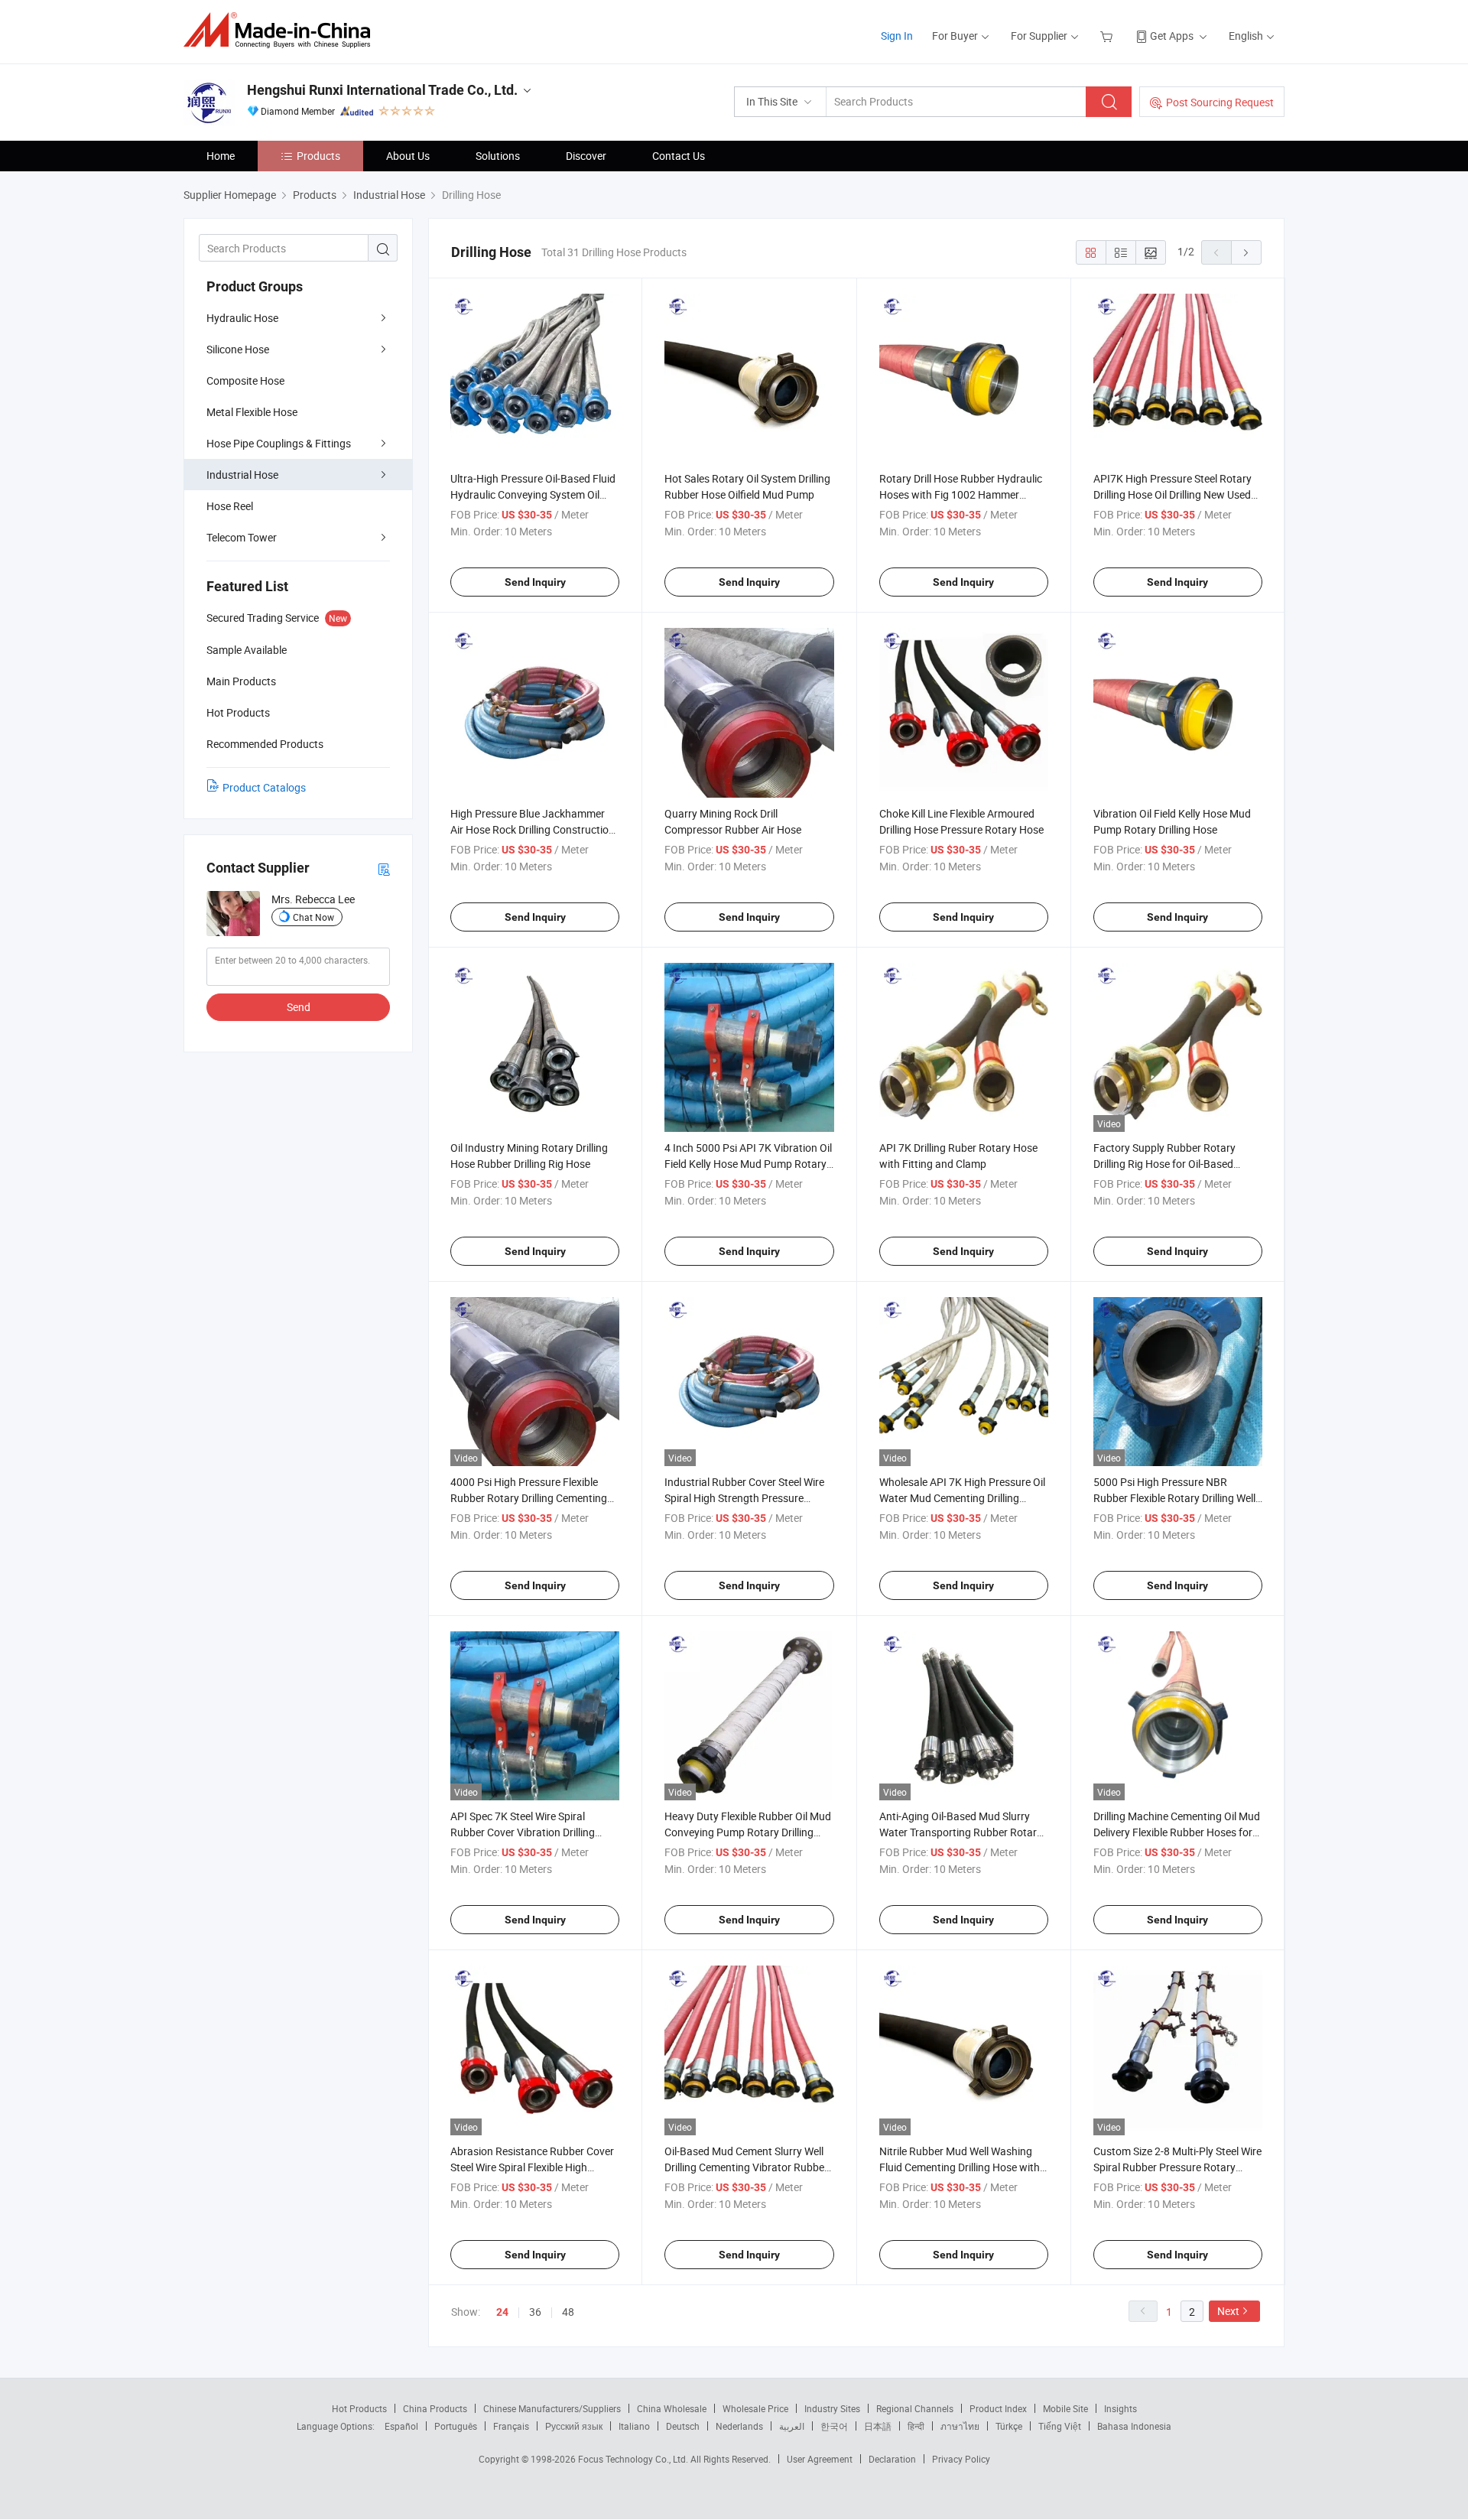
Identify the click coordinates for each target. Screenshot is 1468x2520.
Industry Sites (832, 2408)
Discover (586, 156)
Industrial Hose (242, 475)
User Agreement (820, 2459)
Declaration (892, 2459)
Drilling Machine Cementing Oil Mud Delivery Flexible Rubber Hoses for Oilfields (1177, 1832)
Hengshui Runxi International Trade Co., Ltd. (382, 90)
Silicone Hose (238, 349)
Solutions (498, 156)
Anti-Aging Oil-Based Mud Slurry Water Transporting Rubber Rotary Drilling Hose (961, 1832)
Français (511, 2426)
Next (1228, 2311)
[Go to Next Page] (1246, 252)
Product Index (998, 2408)
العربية (792, 2426)
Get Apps (1172, 36)
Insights (1120, 2408)
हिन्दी (916, 2426)
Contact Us (679, 156)
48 (568, 2312)
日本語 (878, 2426)
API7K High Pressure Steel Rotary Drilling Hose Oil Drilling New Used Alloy (1172, 494)
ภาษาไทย (960, 2426)
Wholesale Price (755, 2408)
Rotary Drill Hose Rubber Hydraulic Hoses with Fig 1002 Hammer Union (961, 494)
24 (502, 2312)
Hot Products (359, 2408)
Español (401, 2426)
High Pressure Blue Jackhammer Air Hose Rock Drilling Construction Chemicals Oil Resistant (533, 829)
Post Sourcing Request (1220, 102)
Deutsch (683, 2426)
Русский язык (574, 2426)
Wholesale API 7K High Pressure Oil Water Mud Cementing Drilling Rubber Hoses (962, 1498)
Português (456, 2426)
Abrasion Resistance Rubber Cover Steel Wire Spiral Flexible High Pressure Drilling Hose (532, 2167)
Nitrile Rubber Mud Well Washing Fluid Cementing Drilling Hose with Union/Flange (960, 2167)
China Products (435, 2408)
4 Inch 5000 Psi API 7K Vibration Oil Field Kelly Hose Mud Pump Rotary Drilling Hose (748, 1164)
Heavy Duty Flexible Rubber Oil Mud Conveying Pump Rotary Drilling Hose (748, 1832)
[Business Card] (384, 868)
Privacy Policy (961, 2459)
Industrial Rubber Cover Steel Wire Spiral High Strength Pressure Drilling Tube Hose (744, 1498)
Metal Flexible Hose (252, 412)
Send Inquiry (535, 582)
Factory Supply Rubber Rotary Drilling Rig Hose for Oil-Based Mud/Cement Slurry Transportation (1176, 1164)
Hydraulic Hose (242, 318)
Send (299, 1007)
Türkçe (1009, 2426)
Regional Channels (915, 2408)
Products (318, 156)
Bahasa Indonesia (1134, 2426)
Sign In (897, 36)
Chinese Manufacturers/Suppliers (552, 2408)
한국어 (834, 2426)
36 (535, 2312)
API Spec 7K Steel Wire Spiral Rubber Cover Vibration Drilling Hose (523, 1832)
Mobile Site (1065, 2408)
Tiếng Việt (1060, 2426)
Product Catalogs (264, 787)
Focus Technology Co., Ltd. (634, 2459)
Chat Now (313, 917)
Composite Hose (245, 380)
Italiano (634, 2426)
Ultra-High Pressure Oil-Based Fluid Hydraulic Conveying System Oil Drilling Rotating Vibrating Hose (533, 494)
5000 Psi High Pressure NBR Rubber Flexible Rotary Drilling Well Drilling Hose (1174, 1498)
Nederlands (739, 2426)
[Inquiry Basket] (1108, 36)
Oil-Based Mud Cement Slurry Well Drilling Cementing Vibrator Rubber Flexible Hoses (746, 2167)
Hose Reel (230, 506)
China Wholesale (672, 2408)
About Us (408, 156)
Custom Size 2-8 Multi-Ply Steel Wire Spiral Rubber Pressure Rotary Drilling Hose (1177, 2167)
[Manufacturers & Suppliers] (282, 30)
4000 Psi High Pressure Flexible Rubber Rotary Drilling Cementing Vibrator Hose (529, 1498)
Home (221, 156)
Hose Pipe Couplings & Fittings (279, 443)
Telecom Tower (242, 537)
